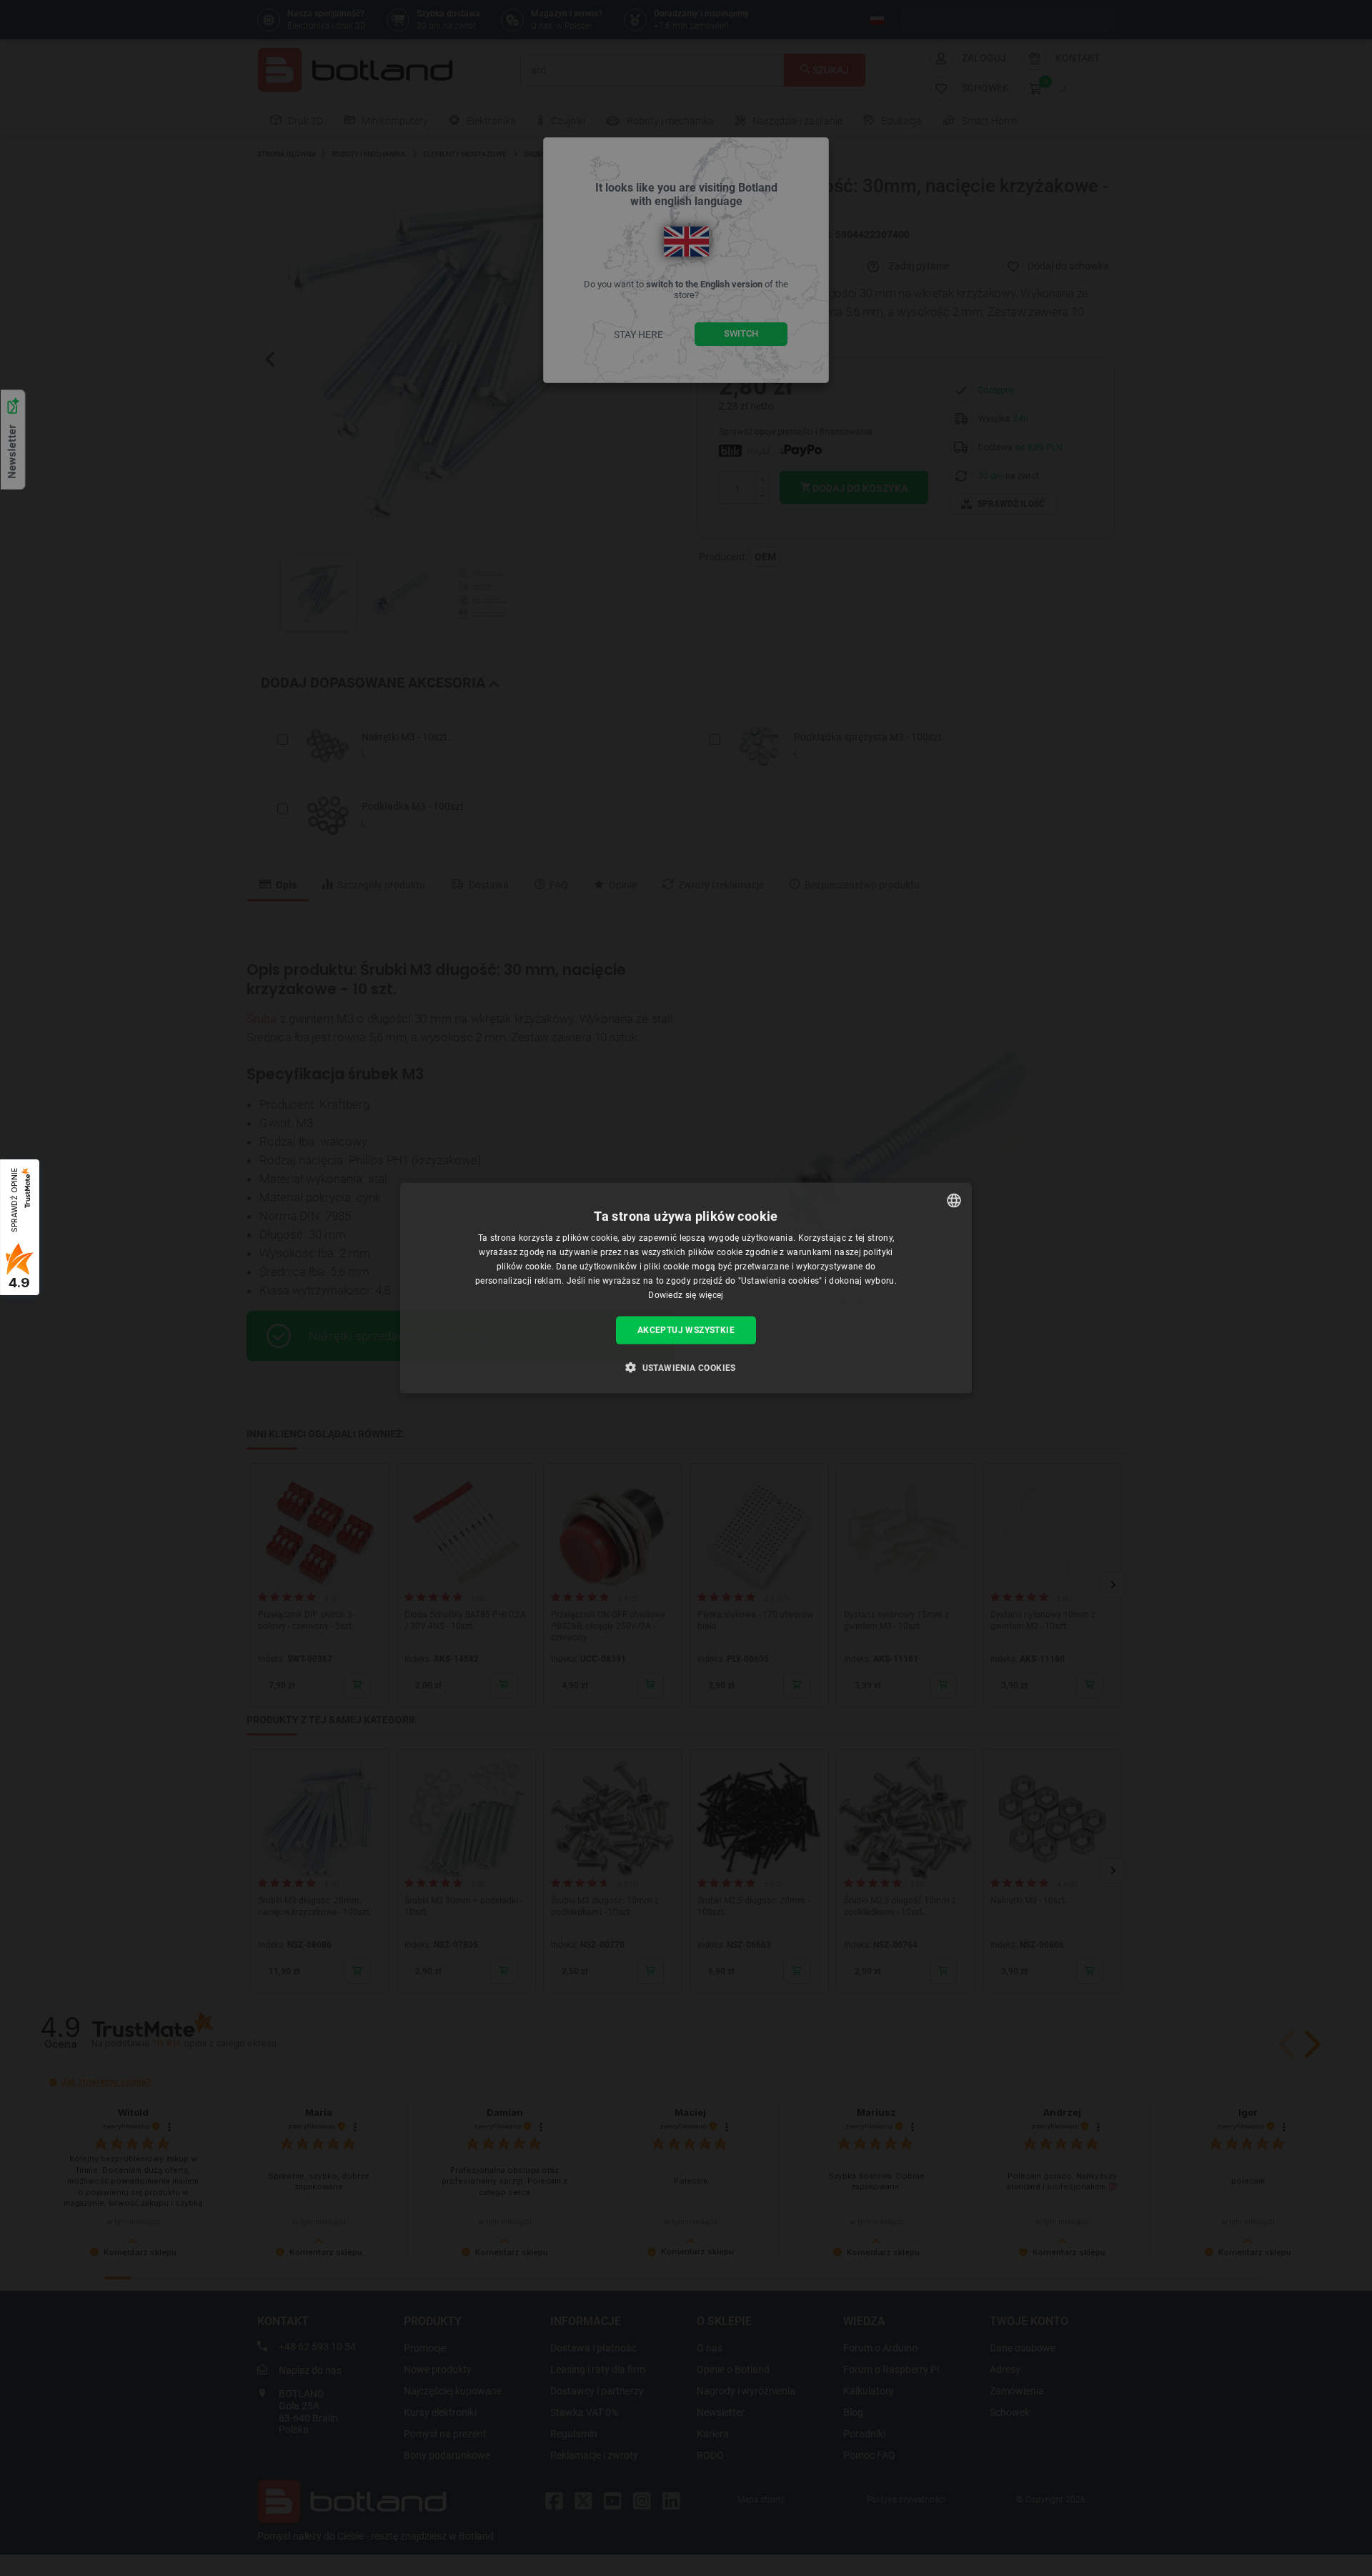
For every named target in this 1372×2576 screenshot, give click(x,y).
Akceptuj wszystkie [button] (686, 1330)
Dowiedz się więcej (686, 1294)
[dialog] (686, 1288)
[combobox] (954, 1201)
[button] (686, 1367)
